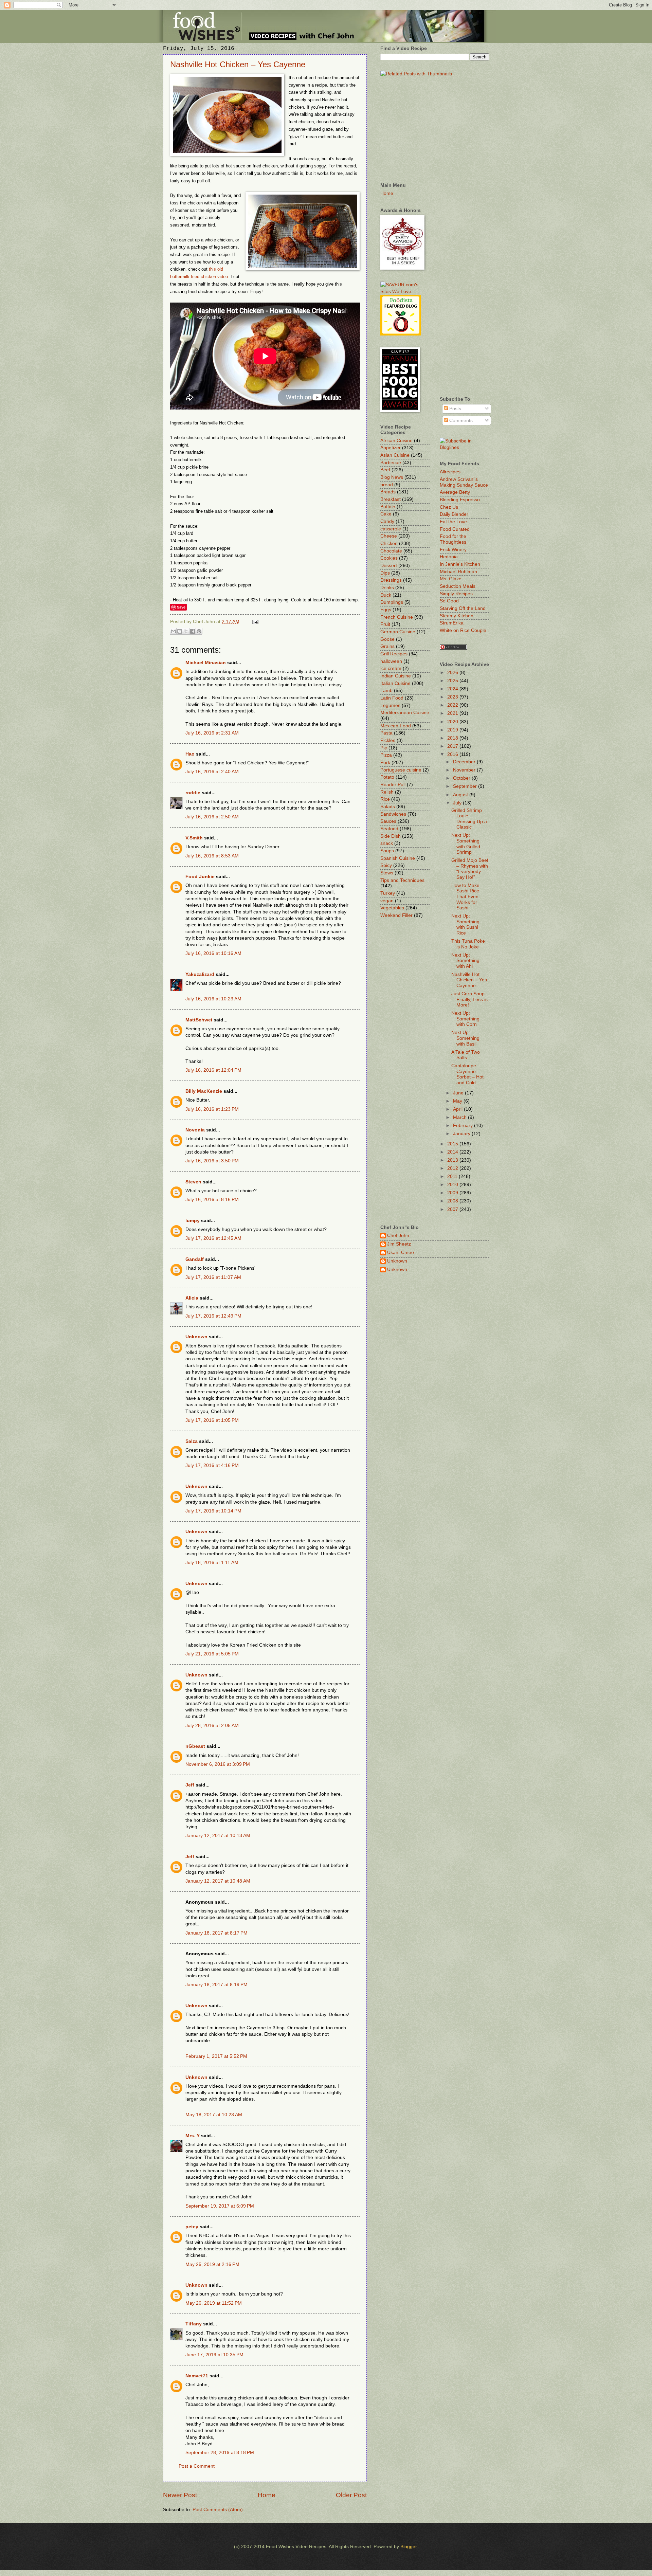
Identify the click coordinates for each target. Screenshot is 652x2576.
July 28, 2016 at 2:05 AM (212, 1726)
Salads (388, 807)
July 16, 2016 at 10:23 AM (213, 999)
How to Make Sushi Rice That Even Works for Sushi (465, 897)
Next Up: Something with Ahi (465, 961)
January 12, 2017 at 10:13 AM (218, 1836)
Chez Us (449, 507)
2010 (453, 1185)
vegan (387, 901)
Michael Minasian (206, 663)
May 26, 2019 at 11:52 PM (214, 2303)
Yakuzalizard (200, 974)
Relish (387, 792)
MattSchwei (199, 1020)
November (465, 770)
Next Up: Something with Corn (465, 1019)
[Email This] (173, 631)
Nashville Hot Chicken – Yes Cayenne (238, 64)
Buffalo (388, 507)
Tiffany (194, 2324)
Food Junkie (200, 877)
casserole (391, 529)
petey (192, 2227)
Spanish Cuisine (398, 858)
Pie (384, 748)
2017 (453, 746)
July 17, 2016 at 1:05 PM (212, 1420)
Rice (385, 799)
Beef (385, 470)
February (464, 1126)
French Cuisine (397, 617)
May (458, 1101)
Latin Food (392, 698)
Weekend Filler (396, 915)
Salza (192, 1441)
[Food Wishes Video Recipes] (464, 447)
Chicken (389, 543)
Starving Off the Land (463, 608)
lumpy (193, 1221)
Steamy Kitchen (457, 616)
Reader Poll (393, 785)
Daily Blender (454, 514)
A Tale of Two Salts (466, 1055)
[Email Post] (255, 622)
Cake (386, 514)
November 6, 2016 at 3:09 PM (218, 1764)
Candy (387, 521)
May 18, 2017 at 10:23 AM (214, 2115)
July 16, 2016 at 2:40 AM (212, 772)
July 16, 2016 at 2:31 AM (212, 733)
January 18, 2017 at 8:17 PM (216, 1933)
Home (267, 2495)
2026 (453, 673)
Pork (385, 763)
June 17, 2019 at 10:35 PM (214, 2355)
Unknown (196, 1337)
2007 (453, 1209)
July (458, 803)
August (461, 795)
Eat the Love (453, 522)
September (466, 786)
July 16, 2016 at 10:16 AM (213, 953)
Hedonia (449, 557)
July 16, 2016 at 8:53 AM (212, 856)
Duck (386, 595)
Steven (193, 1182)
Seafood (389, 829)
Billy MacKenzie (204, 1091)
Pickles (388, 740)
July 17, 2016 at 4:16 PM (212, 1465)
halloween (391, 661)
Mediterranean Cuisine (405, 713)
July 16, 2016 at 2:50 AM (212, 817)
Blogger (409, 2547)
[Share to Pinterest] (199, 631)
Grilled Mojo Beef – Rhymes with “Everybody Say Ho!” (470, 869)
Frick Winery (453, 550)
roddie (193, 793)
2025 (453, 681)
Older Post (351, 2495)
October (462, 778)
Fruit (385, 624)
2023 (453, 697)
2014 (453, 1152)
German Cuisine (398, 632)
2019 (453, 730)
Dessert (389, 566)
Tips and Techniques (402, 880)
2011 (453, 1176)
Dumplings (392, 602)
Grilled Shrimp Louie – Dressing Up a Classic (469, 819)
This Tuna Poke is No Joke (468, 944)
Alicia (192, 1298)
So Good (449, 601)
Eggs (386, 610)
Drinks (387, 588)
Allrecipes (450, 472)
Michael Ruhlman (458, 572)
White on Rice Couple (463, 630)
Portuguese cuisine (401, 770)
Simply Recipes (456, 594)
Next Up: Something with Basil (465, 1038)
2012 (453, 1168)
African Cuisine (396, 441)
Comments (460, 421)
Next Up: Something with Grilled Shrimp (466, 844)
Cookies (389, 558)
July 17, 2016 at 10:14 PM (213, 1511)
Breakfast (391, 499)
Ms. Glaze (451, 579)
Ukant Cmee (401, 1253)
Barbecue (391, 463)
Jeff (190, 1785)
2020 (453, 722)
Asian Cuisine (395, 455)
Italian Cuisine (395, 683)
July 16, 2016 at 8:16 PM (212, 1200)
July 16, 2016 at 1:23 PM (212, 1109)
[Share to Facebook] (193, 631)
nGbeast (195, 1746)
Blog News (392, 477)
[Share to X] (186, 631)
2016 (453, 754)
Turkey (388, 893)
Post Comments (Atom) (218, 2510)
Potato (387, 777)
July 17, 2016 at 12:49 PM (213, 1316)
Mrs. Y (193, 2136)
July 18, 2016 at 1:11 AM (212, 1563)
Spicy (386, 865)
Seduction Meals (458, 586)
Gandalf (195, 1259)
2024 (453, 689)
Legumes (390, 705)
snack (387, 843)
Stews (387, 873)
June (459, 1093)
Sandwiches (393, 814)
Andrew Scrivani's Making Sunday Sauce (464, 482)
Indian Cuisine (396, 676)
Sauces (388, 821)
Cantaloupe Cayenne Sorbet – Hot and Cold (467, 1074)
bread (387, 485)
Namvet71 (197, 2376)
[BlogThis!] (180, 631)
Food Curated (455, 529)
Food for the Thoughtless (453, 539)
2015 (453, 1144)
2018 (453, 738)
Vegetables (392, 908)
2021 (453, 713)
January (462, 1134)
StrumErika (452, 623)
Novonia (195, 1130)
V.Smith (194, 838)
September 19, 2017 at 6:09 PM (220, 2206)
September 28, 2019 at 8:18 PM (220, 2453)
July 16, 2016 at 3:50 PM (212, 1161)
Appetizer (391, 448)
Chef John (398, 1236)
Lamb (386, 691)
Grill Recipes (394, 654)
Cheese (389, 536)
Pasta (386, 733)
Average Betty (455, 492)
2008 (453, 1201)
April (458, 1109)
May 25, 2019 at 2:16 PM (212, 2264)
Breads (388, 492)
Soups (387, 851)
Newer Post (180, 2495)
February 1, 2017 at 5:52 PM (216, 2056)
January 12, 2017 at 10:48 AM (218, 1881)
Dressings (391, 580)
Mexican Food (396, 726)
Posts (455, 409)
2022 (453, 705)
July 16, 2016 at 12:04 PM (213, 1070)
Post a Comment (197, 2466)
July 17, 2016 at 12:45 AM (213, 1238)
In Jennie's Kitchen (460, 564)
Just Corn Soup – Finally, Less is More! (470, 999)
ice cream (391, 668)
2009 (453, 1193)
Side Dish (391, 836)
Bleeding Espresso (460, 500)
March (460, 1117)
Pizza (386, 755)
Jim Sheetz (399, 1244)
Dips (385, 573)
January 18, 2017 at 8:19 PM (216, 1985)
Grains (387, 646)
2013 (453, 1160)
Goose (387, 639)
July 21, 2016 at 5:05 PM (212, 1654)
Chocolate (391, 551)
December (465, 762)
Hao (190, 754)
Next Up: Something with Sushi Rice (465, 924)
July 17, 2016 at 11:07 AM (213, 1277)
